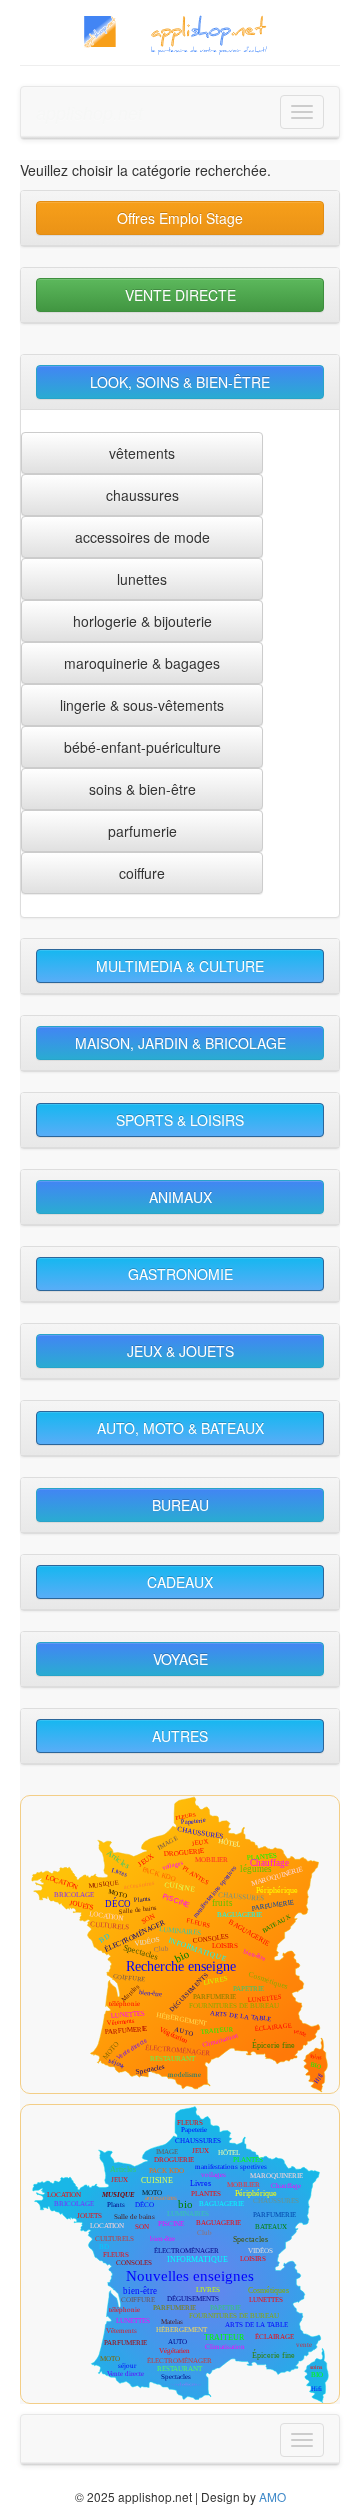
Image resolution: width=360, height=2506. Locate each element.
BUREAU (180, 1505)
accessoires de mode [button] (142, 537)
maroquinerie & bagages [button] (142, 663)
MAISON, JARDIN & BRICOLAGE (180, 1043)
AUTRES (180, 1736)
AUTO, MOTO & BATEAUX (180, 1428)
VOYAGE (180, 1659)
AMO (272, 2496)
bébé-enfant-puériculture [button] (142, 747)
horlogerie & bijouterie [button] (142, 621)
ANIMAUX (180, 1197)
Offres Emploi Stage (180, 218)
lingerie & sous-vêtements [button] (142, 705)
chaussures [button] (142, 495)
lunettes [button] (142, 579)
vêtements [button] (142, 453)
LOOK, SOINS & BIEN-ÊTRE (180, 382)
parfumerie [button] (142, 831)
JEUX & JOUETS (180, 1351)
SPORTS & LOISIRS (180, 1120)
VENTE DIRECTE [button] (180, 295)
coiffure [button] (142, 873)
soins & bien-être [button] (142, 789)
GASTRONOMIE (180, 1274)
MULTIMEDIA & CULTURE (180, 966)
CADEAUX (180, 1582)
